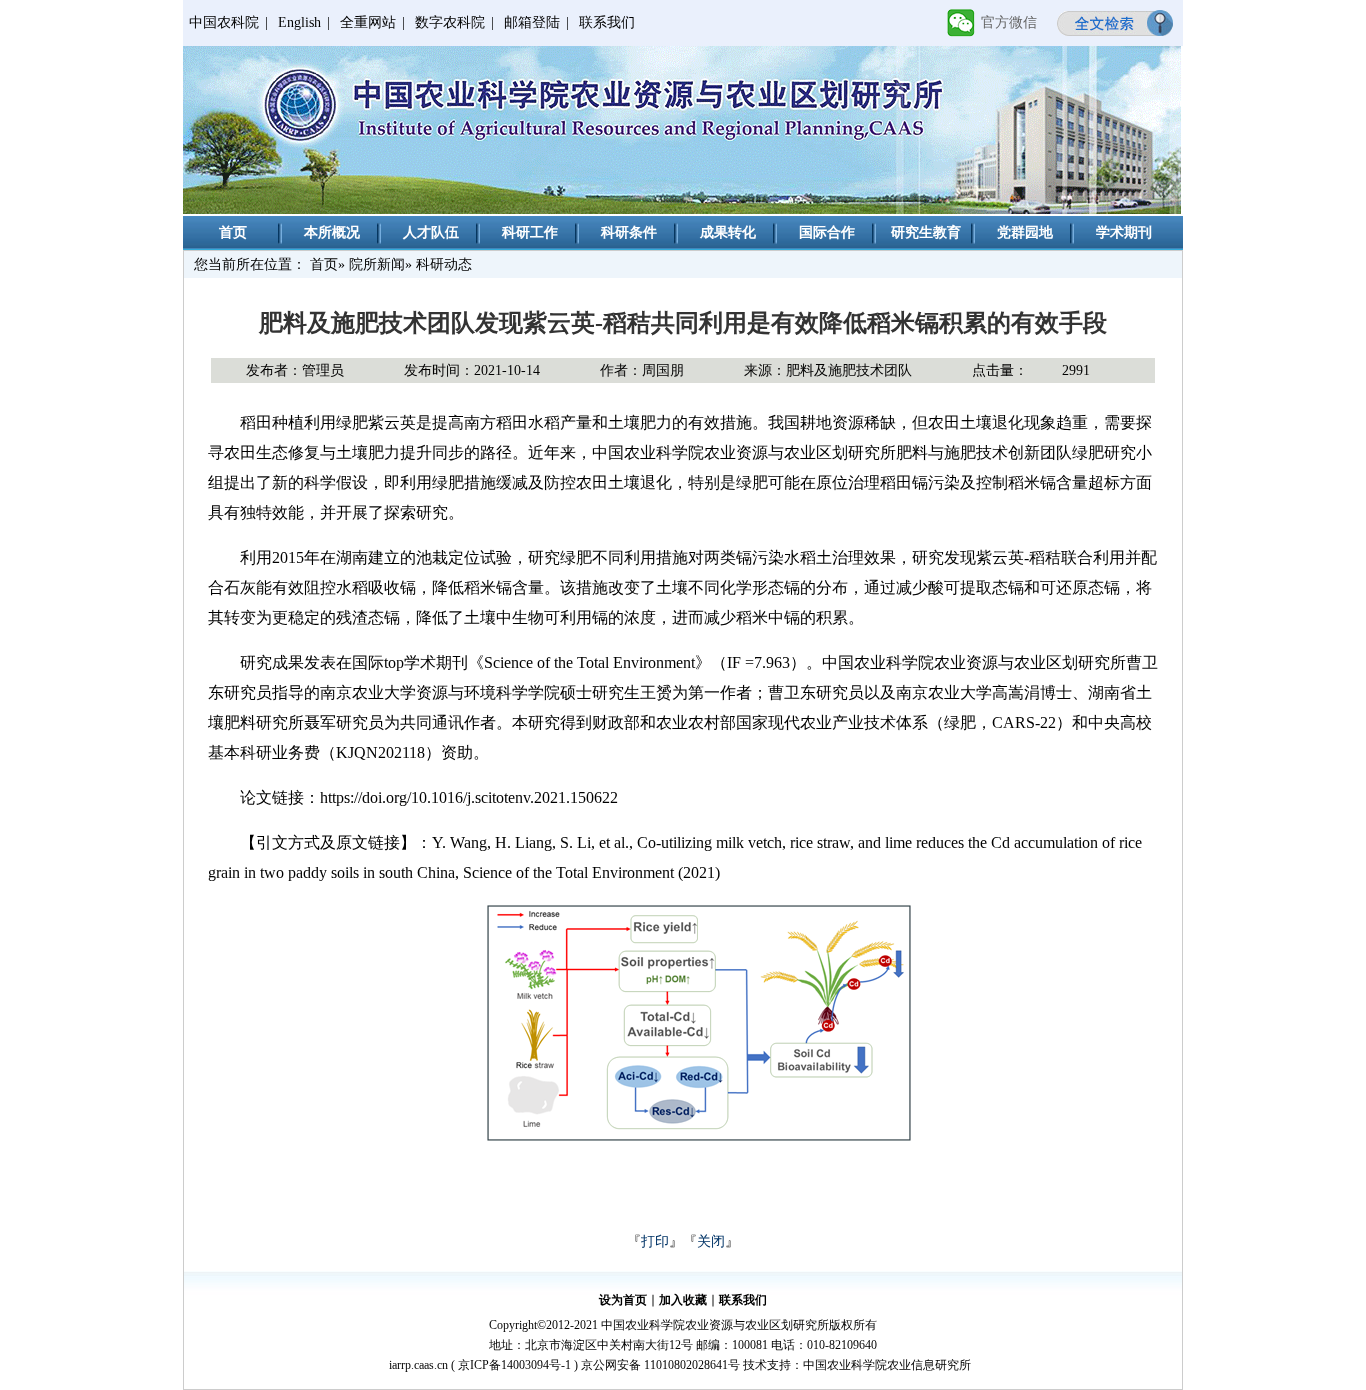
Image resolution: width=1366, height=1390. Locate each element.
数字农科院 (450, 22)
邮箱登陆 (532, 22)
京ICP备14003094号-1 (514, 1365)
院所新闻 (377, 264)
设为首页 (623, 1300)
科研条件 (629, 232)
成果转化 (728, 232)
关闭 (711, 1241)
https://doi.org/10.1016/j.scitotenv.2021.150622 (469, 797)
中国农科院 (224, 22)
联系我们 (607, 22)
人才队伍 (431, 232)
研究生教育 (926, 232)
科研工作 (530, 232)
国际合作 (827, 232)
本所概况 (332, 232)
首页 (233, 232)
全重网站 (368, 22)
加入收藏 (683, 1300)
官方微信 (1009, 22)
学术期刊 (1124, 232)
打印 (655, 1241)
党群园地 (1025, 232)
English (299, 22)
